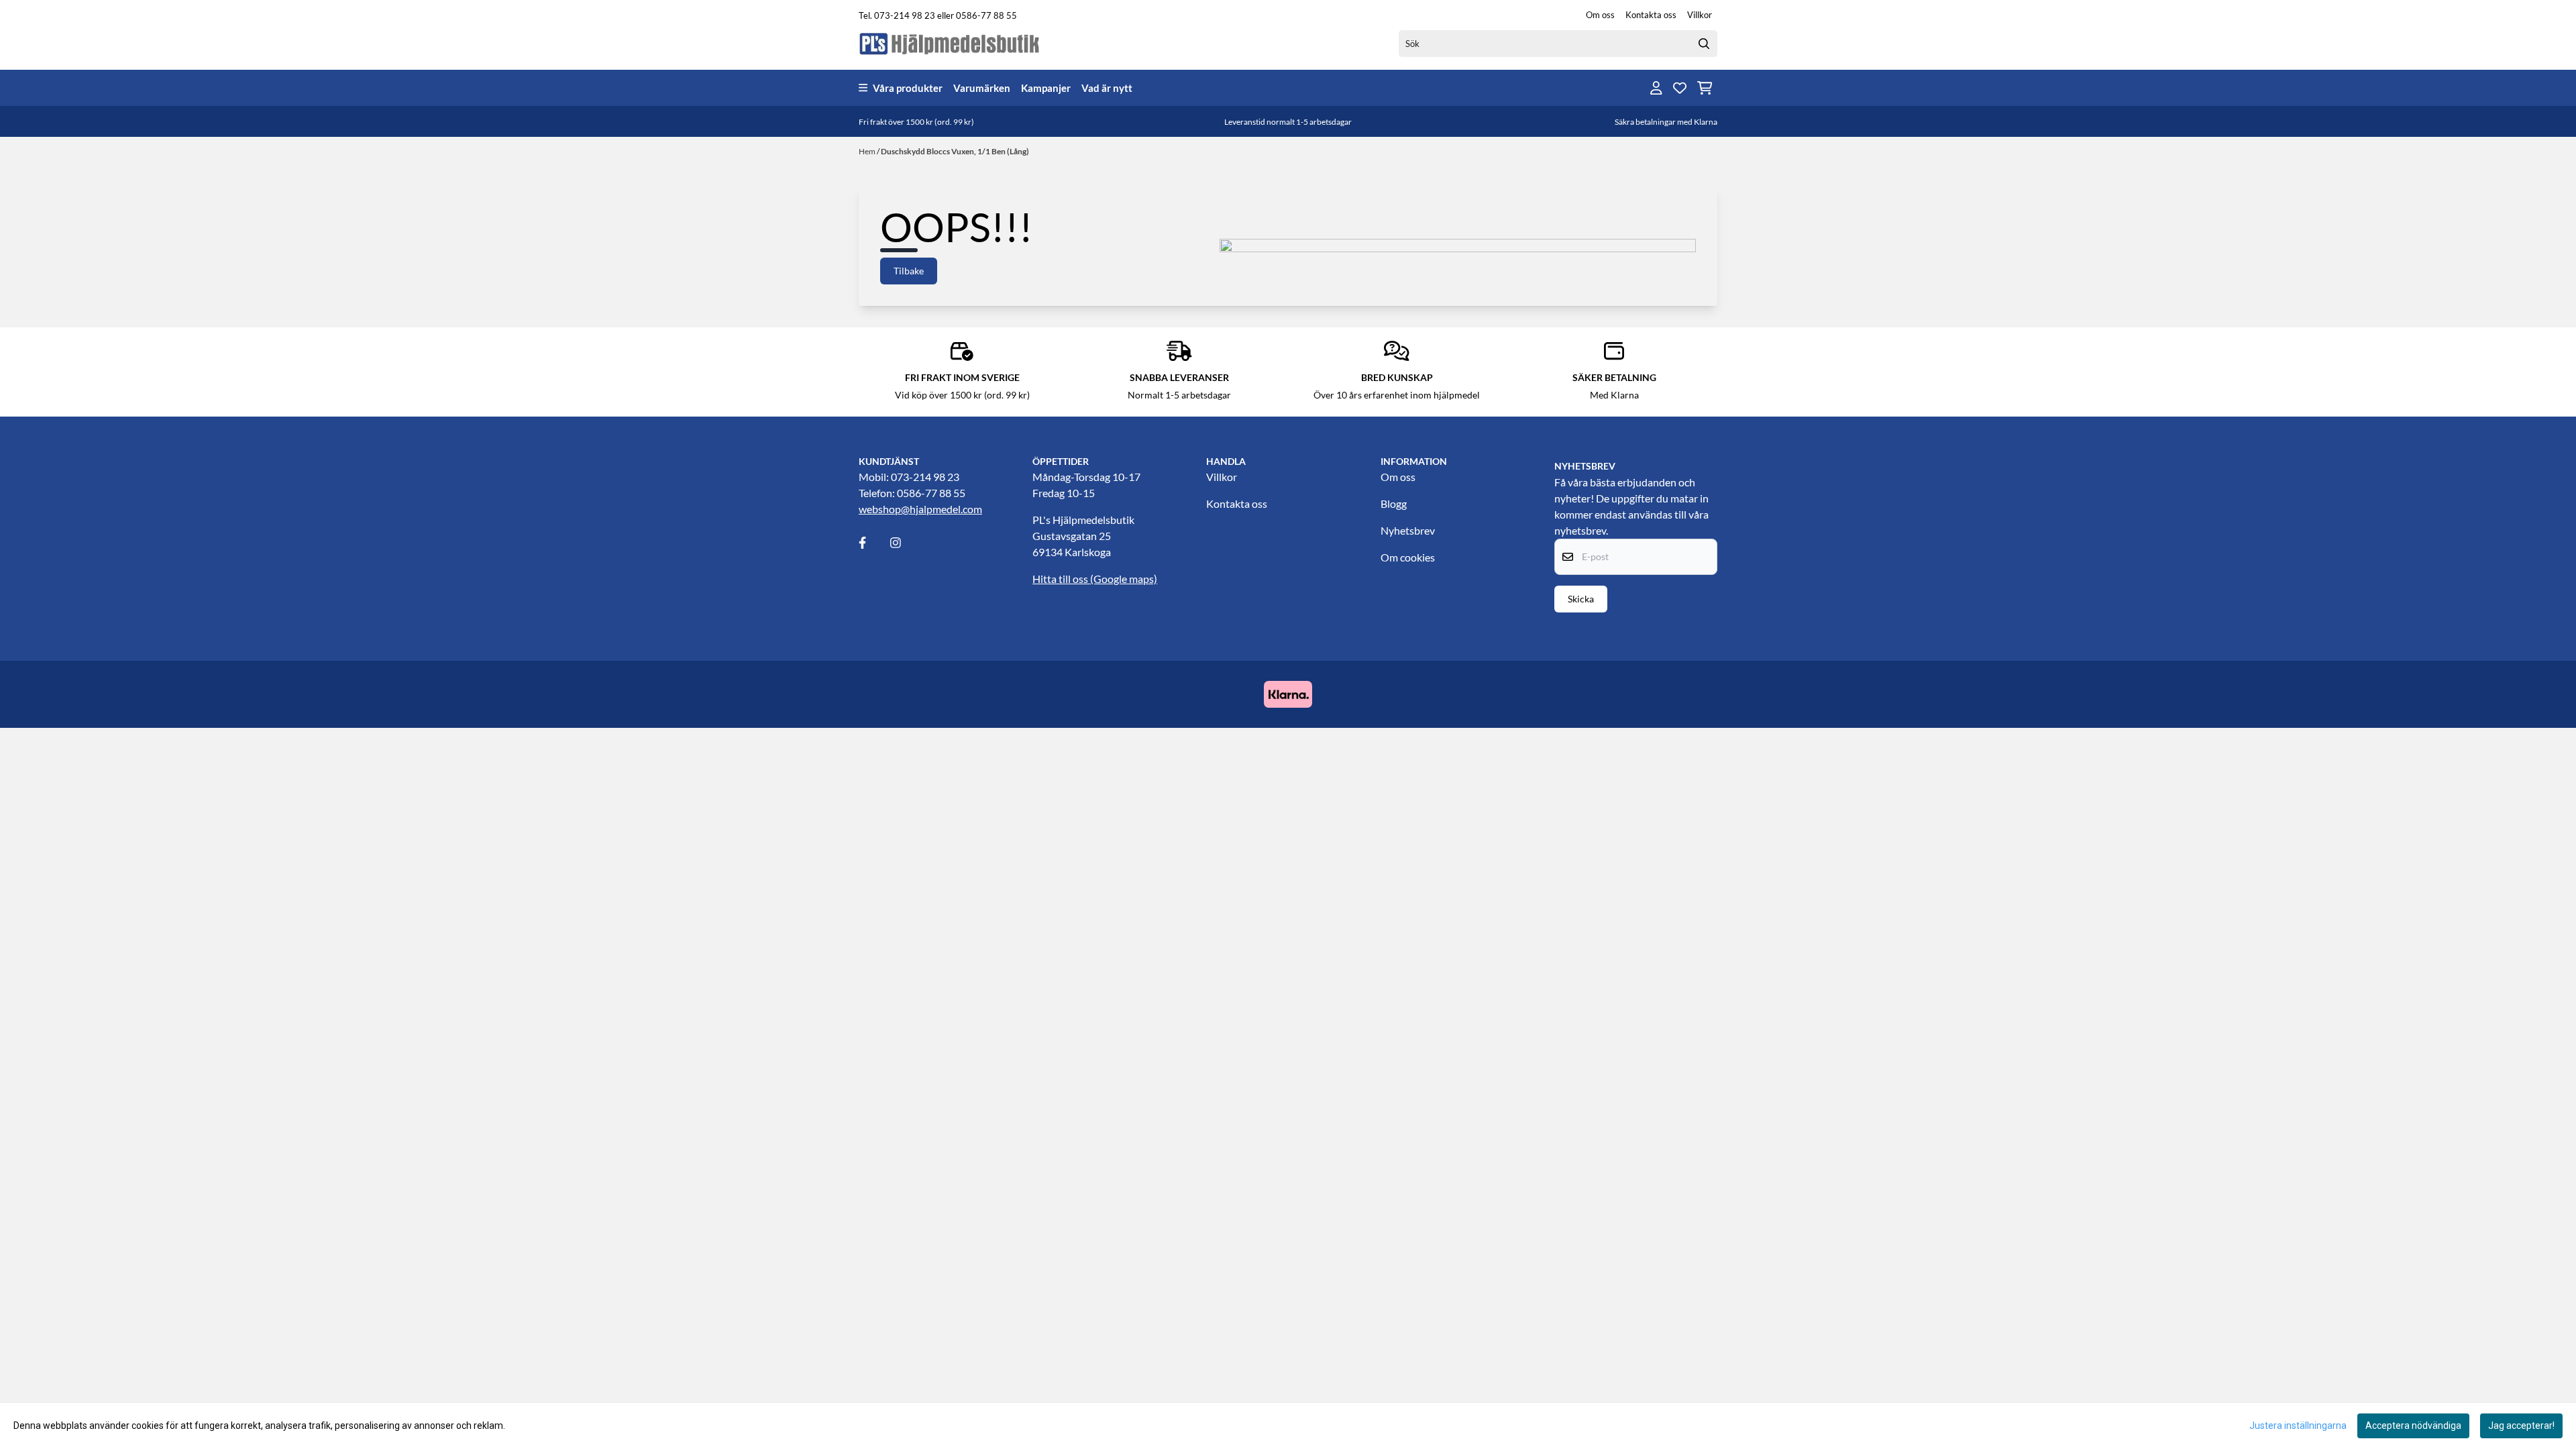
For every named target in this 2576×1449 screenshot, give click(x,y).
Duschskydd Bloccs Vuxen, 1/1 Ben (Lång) (955, 151)
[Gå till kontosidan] (1656, 88)
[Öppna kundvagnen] (1705, 88)
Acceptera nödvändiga (2413, 1426)
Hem (868, 151)
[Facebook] (873, 543)
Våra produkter (908, 88)
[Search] (1704, 44)
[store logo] (950, 43)
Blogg (1394, 503)
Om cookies (1408, 557)
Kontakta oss (1651, 15)
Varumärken (982, 88)
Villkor (1700, 15)
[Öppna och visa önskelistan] (1680, 88)
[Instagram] (905, 543)
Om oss (1600, 15)
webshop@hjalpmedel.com (920, 509)
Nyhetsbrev (1408, 530)
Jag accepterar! (2521, 1426)
